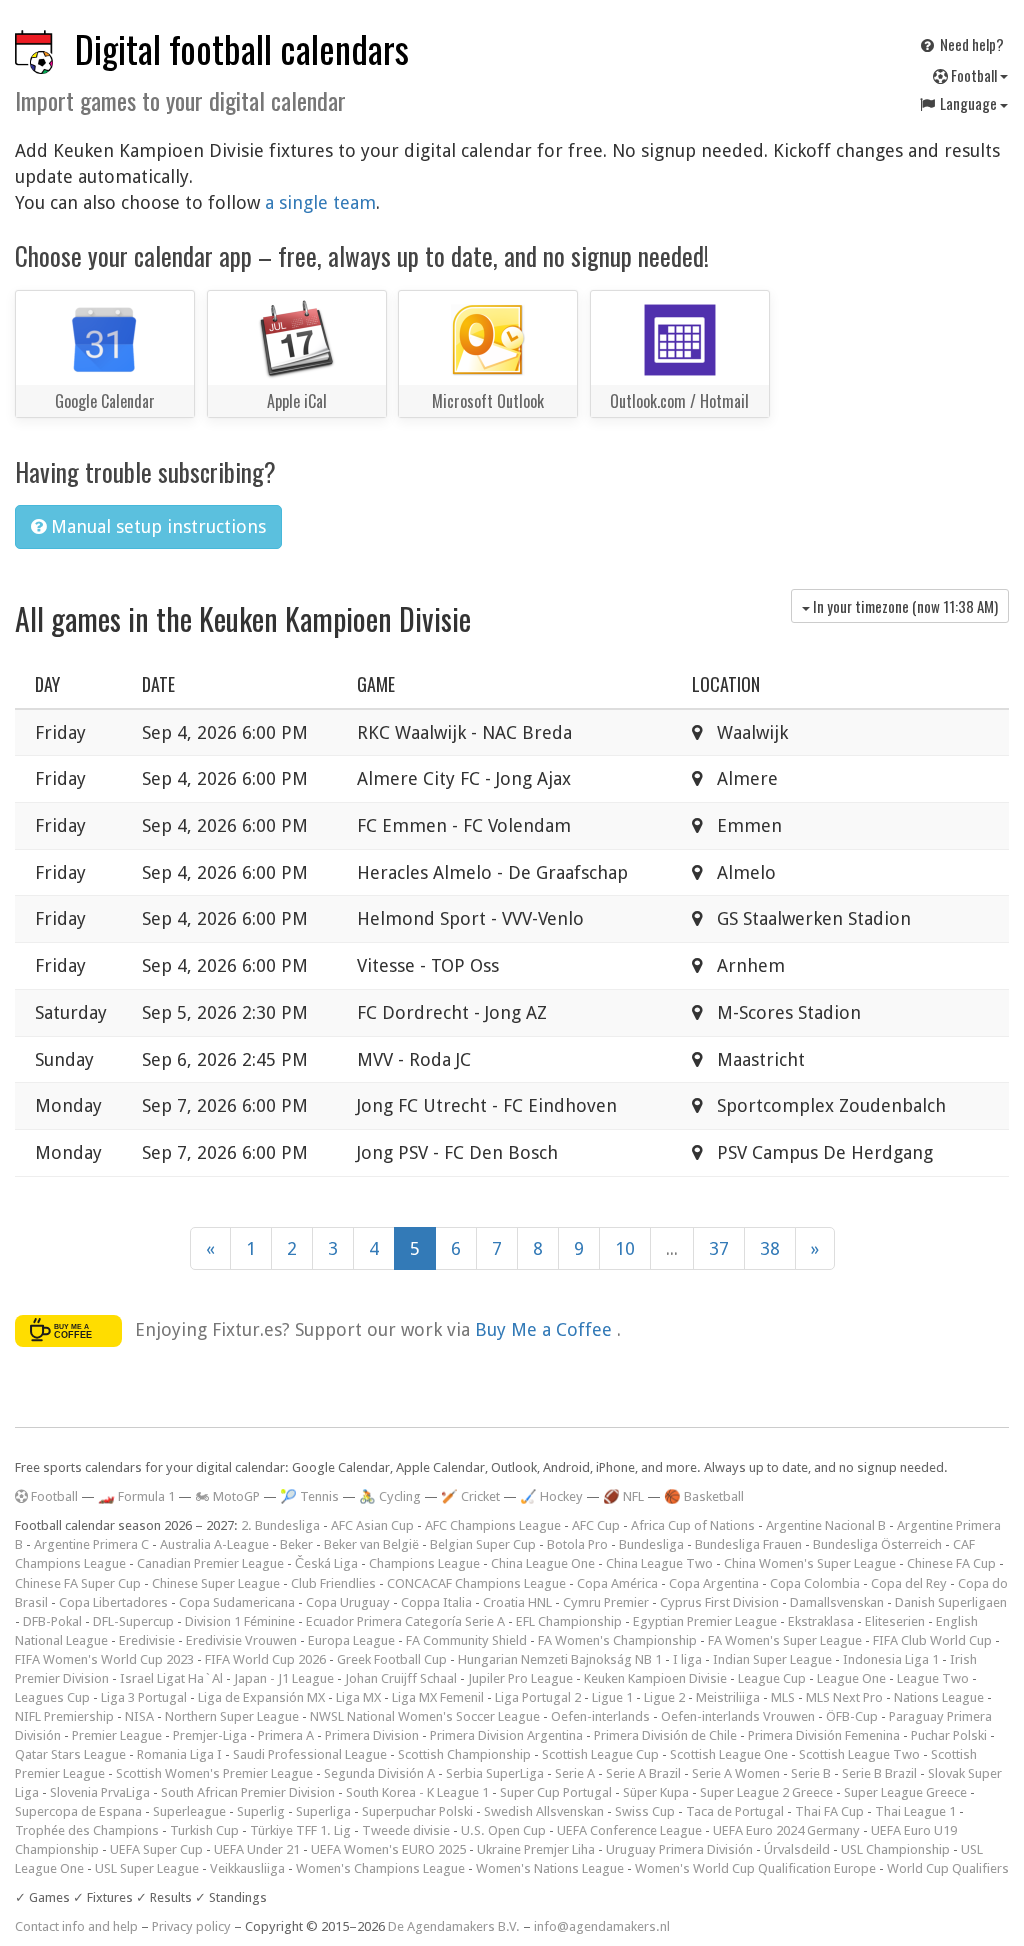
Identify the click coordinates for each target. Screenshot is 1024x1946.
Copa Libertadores (113, 1602)
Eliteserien (895, 1621)
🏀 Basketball (704, 1496)
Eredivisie (147, 1640)
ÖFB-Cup (852, 1716)
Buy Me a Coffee (546, 1329)
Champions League (424, 1563)
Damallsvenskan (837, 1602)
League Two (933, 1678)
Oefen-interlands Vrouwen (738, 1716)
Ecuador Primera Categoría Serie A (405, 1621)
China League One (543, 1563)
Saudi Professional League (310, 1754)
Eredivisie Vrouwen (241, 1640)
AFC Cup (596, 1525)
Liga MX (358, 1697)
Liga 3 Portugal (144, 1697)
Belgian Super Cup (483, 1544)
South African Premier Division (248, 1792)
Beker (296, 1544)
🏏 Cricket (470, 1496)
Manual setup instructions (156, 526)
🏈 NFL (623, 1496)
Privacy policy (191, 1926)
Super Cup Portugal (556, 1792)
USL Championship (895, 1849)
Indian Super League (772, 1659)
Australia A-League (214, 1544)
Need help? (970, 44)
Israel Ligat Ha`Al (171, 1678)
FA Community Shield (466, 1640)
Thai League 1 (915, 1811)
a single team (320, 202)
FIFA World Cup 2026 (265, 1659)
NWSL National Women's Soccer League (425, 1716)
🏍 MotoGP (227, 1496)
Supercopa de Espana (78, 1811)
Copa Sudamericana (237, 1602)
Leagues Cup (52, 1697)
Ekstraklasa (821, 1621)
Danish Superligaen (951, 1602)
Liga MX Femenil (438, 1697)
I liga (687, 1659)
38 (770, 1248)
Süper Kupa (656, 1792)
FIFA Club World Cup (932, 1640)
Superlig (261, 1811)
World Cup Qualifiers (948, 1868)
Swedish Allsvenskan (544, 1811)
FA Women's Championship (617, 1640)
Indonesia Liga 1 (891, 1659)
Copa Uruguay (348, 1602)
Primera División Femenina (824, 1735)
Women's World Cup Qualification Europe (755, 1868)
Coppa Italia (436, 1602)
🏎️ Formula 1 (136, 1496)
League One (851, 1678)
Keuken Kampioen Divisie (655, 1678)
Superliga (323, 1811)
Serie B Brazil (879, 1773)
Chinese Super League (216, 1583)
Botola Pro (577, 1544)
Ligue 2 (664, 1697)
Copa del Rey (909, 1583)
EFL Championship (569, 1621)
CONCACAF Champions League (476, 1583)
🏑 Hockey (551, 1496)
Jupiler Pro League (520, 1678)
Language (968, 103)
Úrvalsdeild (797, 1849)
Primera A (286, 1735)
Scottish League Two (859, 1754)
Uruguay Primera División (679, 1849)
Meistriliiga (728, 1697)
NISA (139, 1716)
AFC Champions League (493, 1525)
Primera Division (372, 1735)
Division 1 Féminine (240, 1621)
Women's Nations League (550, 1868)
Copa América (617, 1583)
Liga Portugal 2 (538, 1697)
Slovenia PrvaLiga (100, 1792)
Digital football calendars (242, 48)
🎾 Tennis (309, 1496)
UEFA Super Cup (156, 1849)
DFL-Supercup (133, 1621)
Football (974, 75)
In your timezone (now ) (904, 606)
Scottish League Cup (600, 1754)
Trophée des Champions (87, 1830)
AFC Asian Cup (372, 1525)
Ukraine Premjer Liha (536, 1849)
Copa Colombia (815, 1583)
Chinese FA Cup (951, 1563)
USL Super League (147, 1868)
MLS (783, 1697)
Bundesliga (651, 1544)
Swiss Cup (645, 1811)
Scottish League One (729, 1754)
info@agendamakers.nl (602, 1926)
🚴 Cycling (390, 1496)
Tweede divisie (406, 1830)
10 (625, 1248)
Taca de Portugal (735, 1811)
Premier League (117, 1735)
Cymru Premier (606, 1602)
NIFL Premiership (64, 1716)
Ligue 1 (612, 1697)
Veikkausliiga (247, 1868)
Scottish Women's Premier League (214, 1773)
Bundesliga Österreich (877, 1544)
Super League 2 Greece (766, 1792)
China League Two (659, 1563)
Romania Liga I (179, 1754)
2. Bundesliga (280, 1525)
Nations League (939, 1697)
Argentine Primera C (91, 1544)
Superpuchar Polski (417, 1811)
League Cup (772, 1678)
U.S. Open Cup (503, 1830)
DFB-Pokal (52, 1621)
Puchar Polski (949, 1735)
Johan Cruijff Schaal (401, 1678)
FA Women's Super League (785, 1640)
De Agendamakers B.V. (454, 1926)
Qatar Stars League (70, 1754)
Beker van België (371, 1544)
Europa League (351, 1640)
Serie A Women (736, 1773)
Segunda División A (379, 1773)
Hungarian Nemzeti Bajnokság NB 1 (560, 1659)
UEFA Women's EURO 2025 (388, 1849)
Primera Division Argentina (506, 1735)
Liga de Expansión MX (261, 1697)
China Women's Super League (810, 1563)
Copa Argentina (714, 1583)
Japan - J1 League (284, 1678)
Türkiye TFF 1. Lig (300, 1830)
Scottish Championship (464, 1754)
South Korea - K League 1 (417, 1792)
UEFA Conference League (629, 1830)
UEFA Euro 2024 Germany (786, 1830)
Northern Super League (232, 1716)
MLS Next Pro (844, 1697)
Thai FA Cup (829, 1811)
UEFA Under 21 (257, 1849)
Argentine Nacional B (826, 1525)
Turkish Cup (204, 1830)
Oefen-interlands (600, 1716)
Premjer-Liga (210, 1735)
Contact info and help (76, 1926)
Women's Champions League (380, 1868)
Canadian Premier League (210, 1563)
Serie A (575, 1773)
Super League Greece (905, 1792)
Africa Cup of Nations (693, 1525)
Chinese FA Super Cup (78, 1583)
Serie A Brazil (643, 1773)
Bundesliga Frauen (748, 1544)
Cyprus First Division (719, 1602)
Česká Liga (326, 1563)
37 (719, 1248)
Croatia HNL (517, 1602)
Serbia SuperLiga (495, 1773)
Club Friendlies (333, 1583)
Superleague (189, 1811)
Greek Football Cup (392, 1659)
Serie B (811, 1773)
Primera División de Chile (665, 1735)
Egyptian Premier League (705, 1621)
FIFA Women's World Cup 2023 (104, 1659)
